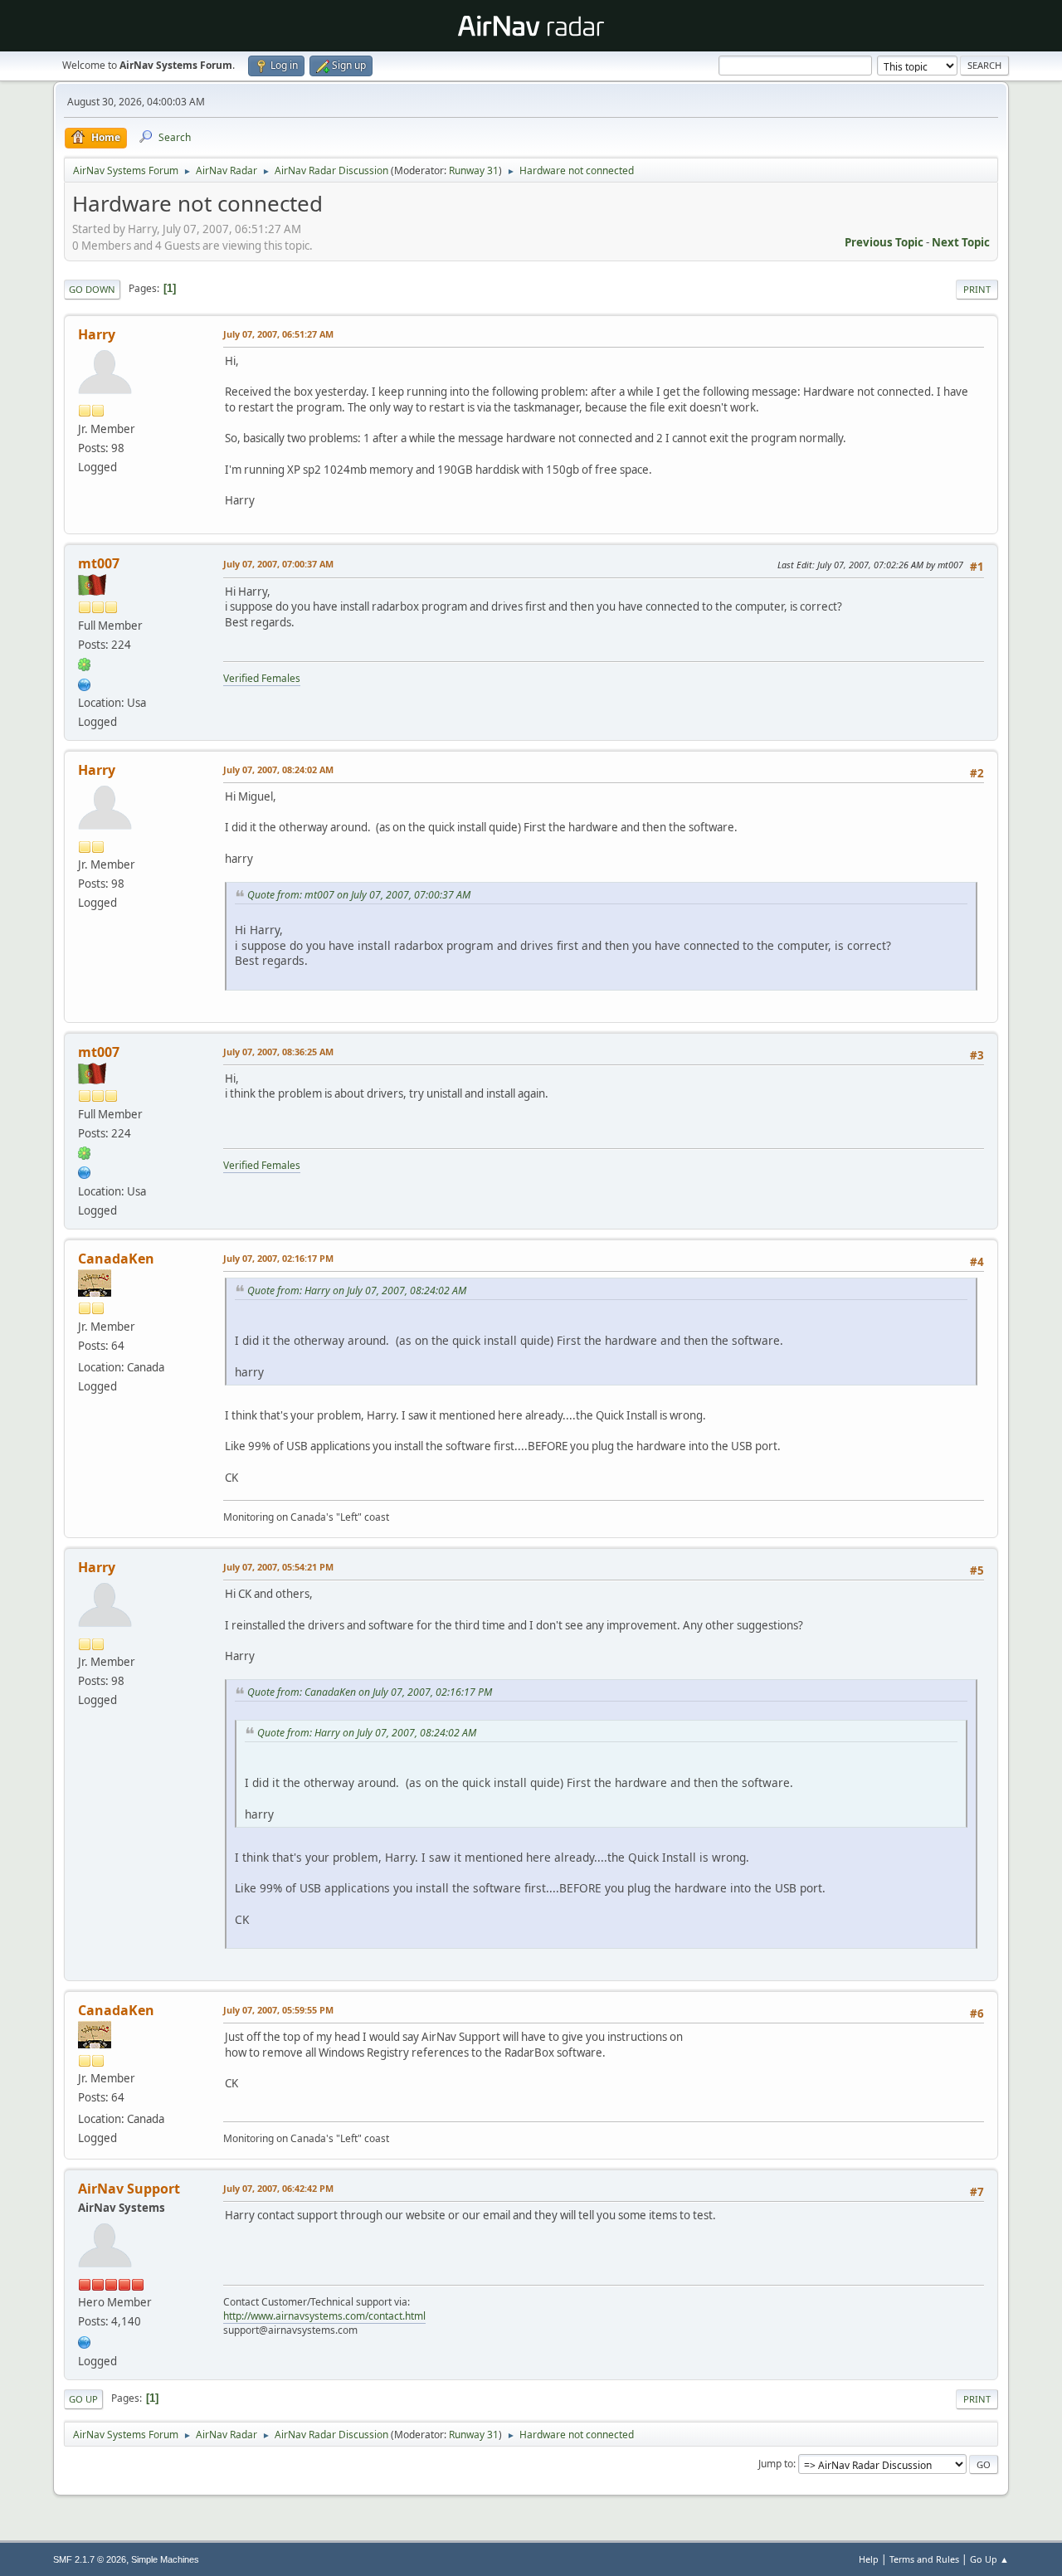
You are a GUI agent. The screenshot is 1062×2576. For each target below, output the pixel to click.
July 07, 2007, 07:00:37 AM (278, 564)
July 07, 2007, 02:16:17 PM (278, 1258)
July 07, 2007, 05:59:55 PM (278, 2010)
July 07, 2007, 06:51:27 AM (278, 334)
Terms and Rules (924, 2559)
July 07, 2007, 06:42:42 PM (278, 2188)
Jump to (776, 2464)
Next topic (961, 242)
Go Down (92, 289)
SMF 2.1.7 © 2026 (90, 2559)
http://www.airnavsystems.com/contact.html (324, 2316)
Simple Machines (165, 2559)
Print (977, 289)
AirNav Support (129, 2189)
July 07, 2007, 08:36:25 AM (278, 1052)
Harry (97, 334)
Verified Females (262, 678)
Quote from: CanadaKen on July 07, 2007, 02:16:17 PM (370, 1692)
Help (869, 2559)
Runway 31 (474, 170)
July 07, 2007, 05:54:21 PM (278, 1567)
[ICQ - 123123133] (85, 664)
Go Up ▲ (989, 2559)
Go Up (83, 2399)
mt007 (99, 563)
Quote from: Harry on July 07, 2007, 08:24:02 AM (357, 1290)
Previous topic (884, 242)
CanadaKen (116, 1259)
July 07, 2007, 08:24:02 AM (278, 769)
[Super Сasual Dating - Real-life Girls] (85, 683)
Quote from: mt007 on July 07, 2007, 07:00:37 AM (359, 895)
